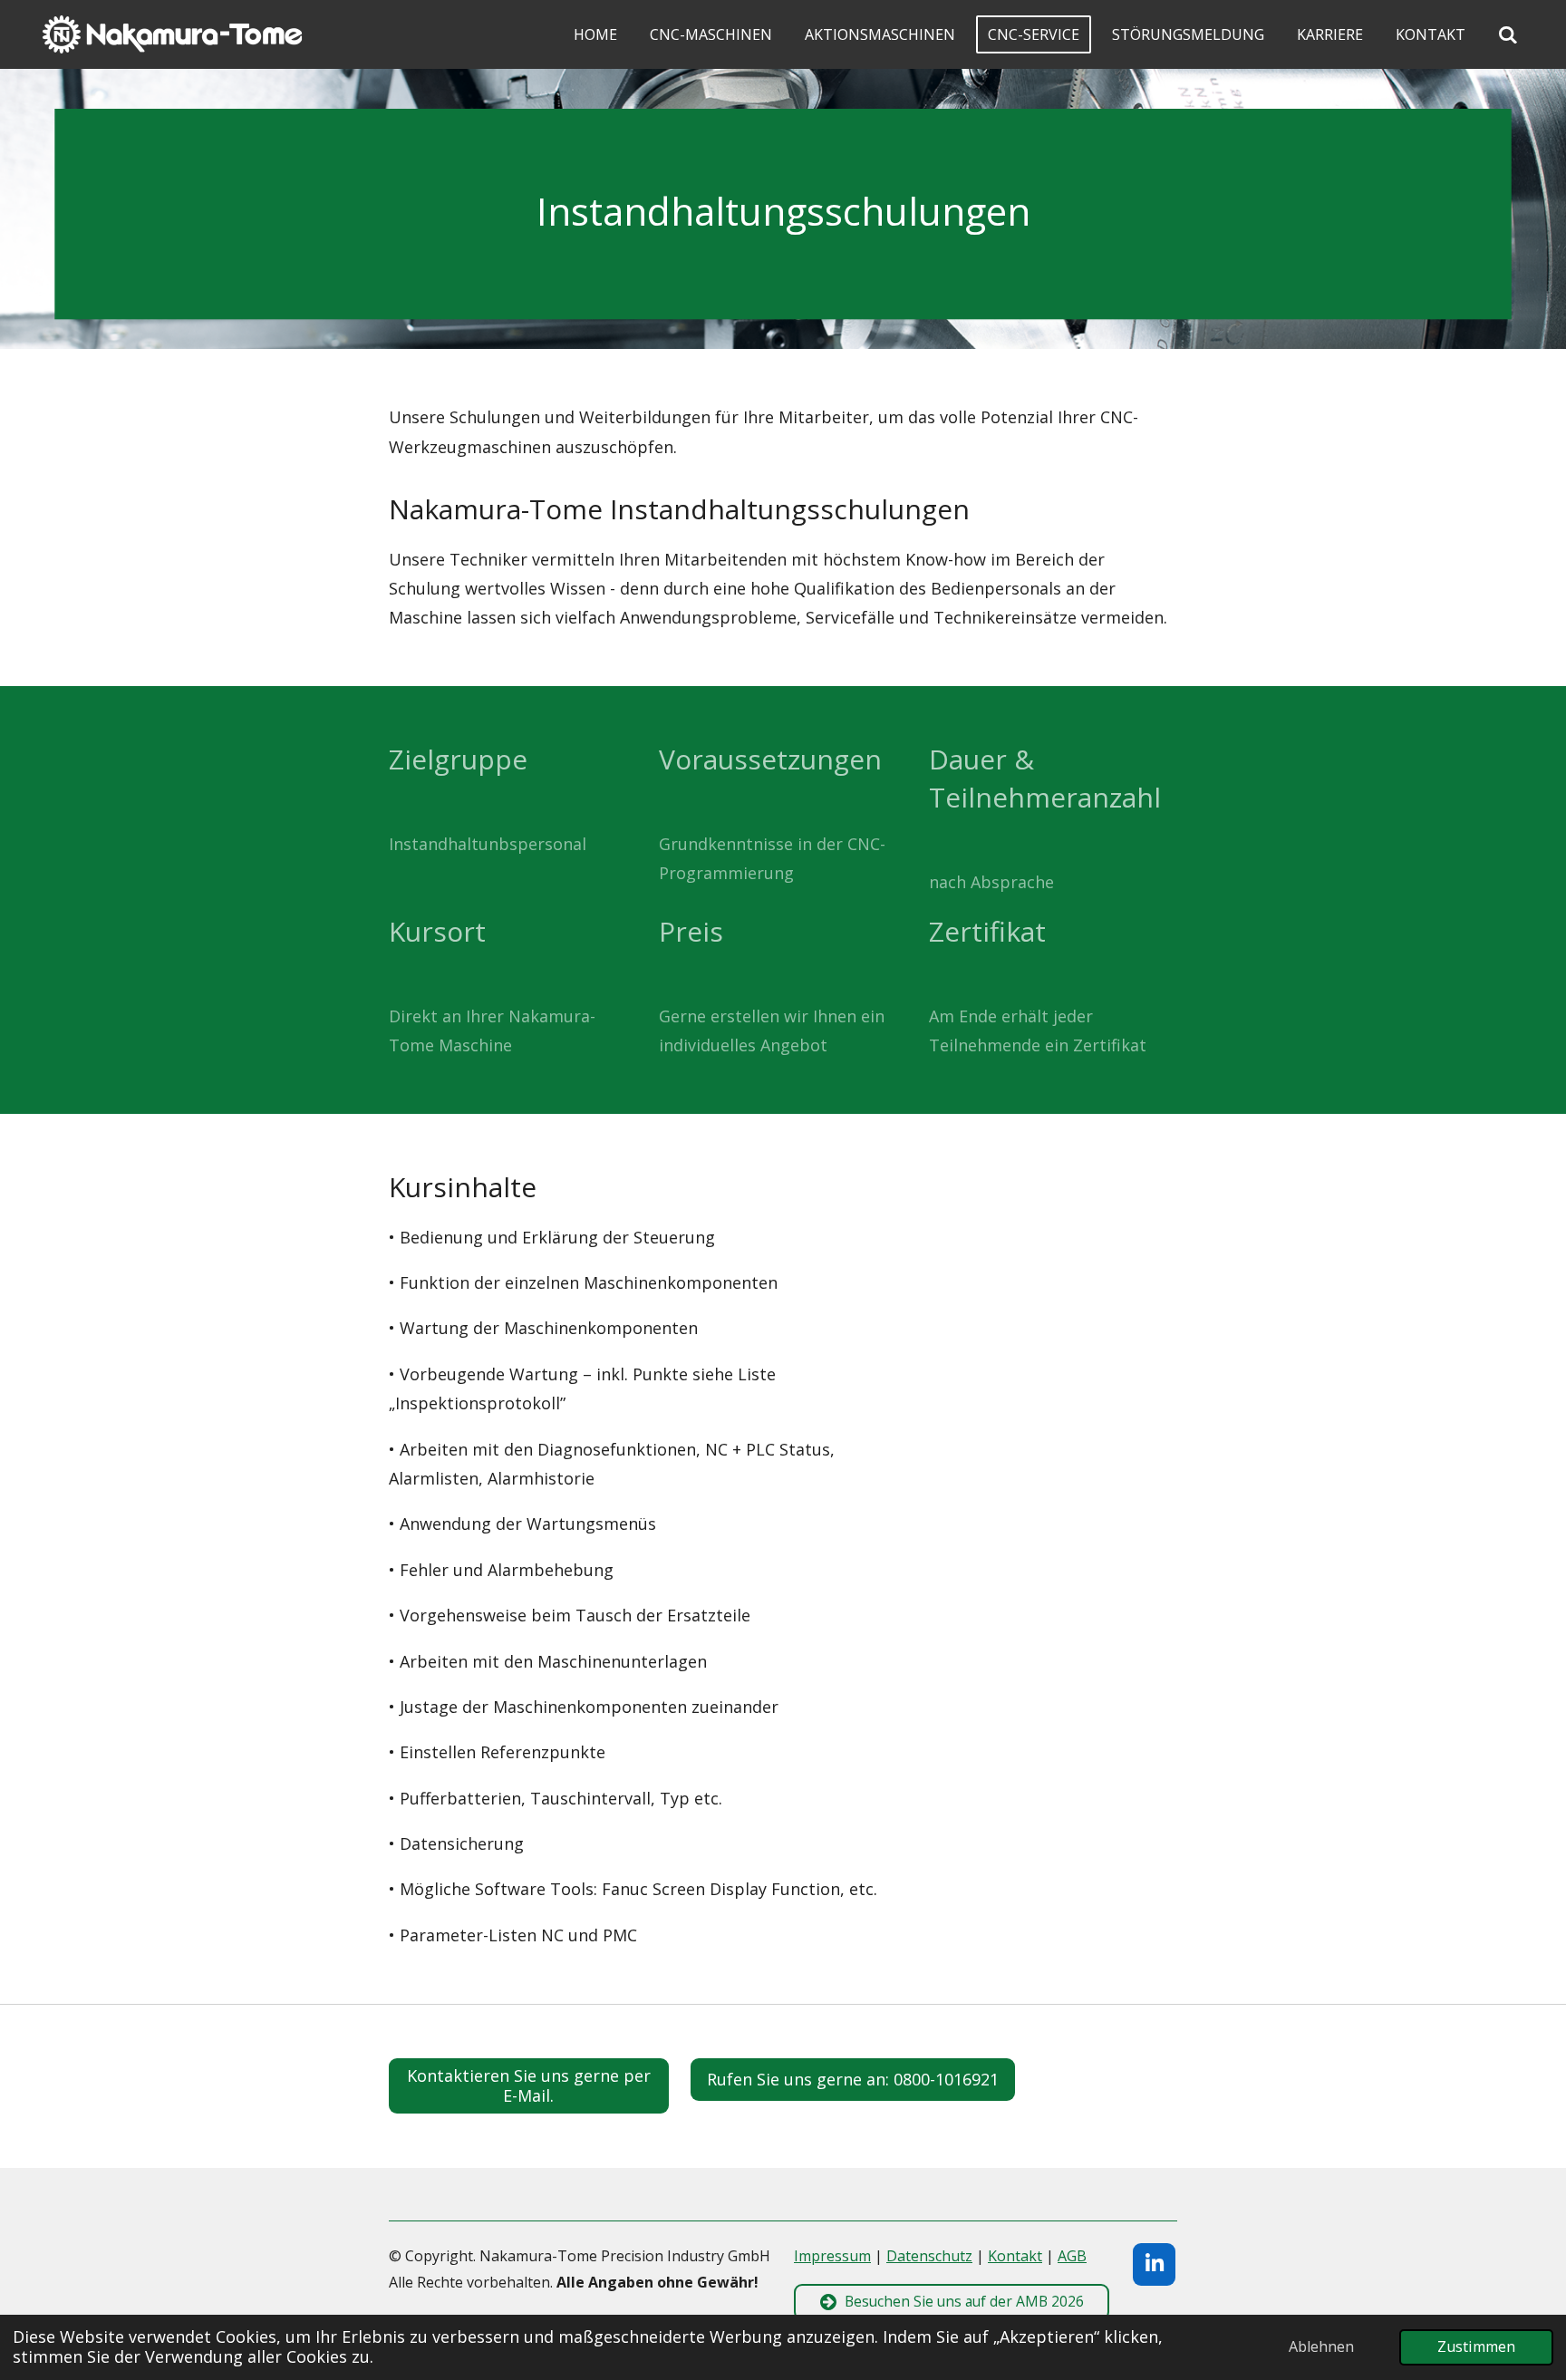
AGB (1072, 2256)
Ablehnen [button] (1321, 2346)
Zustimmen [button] (1476, 2346)
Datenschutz (929, 2256)
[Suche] (1508, 34)
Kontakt (1015, 2256)
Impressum (832, 2256)
